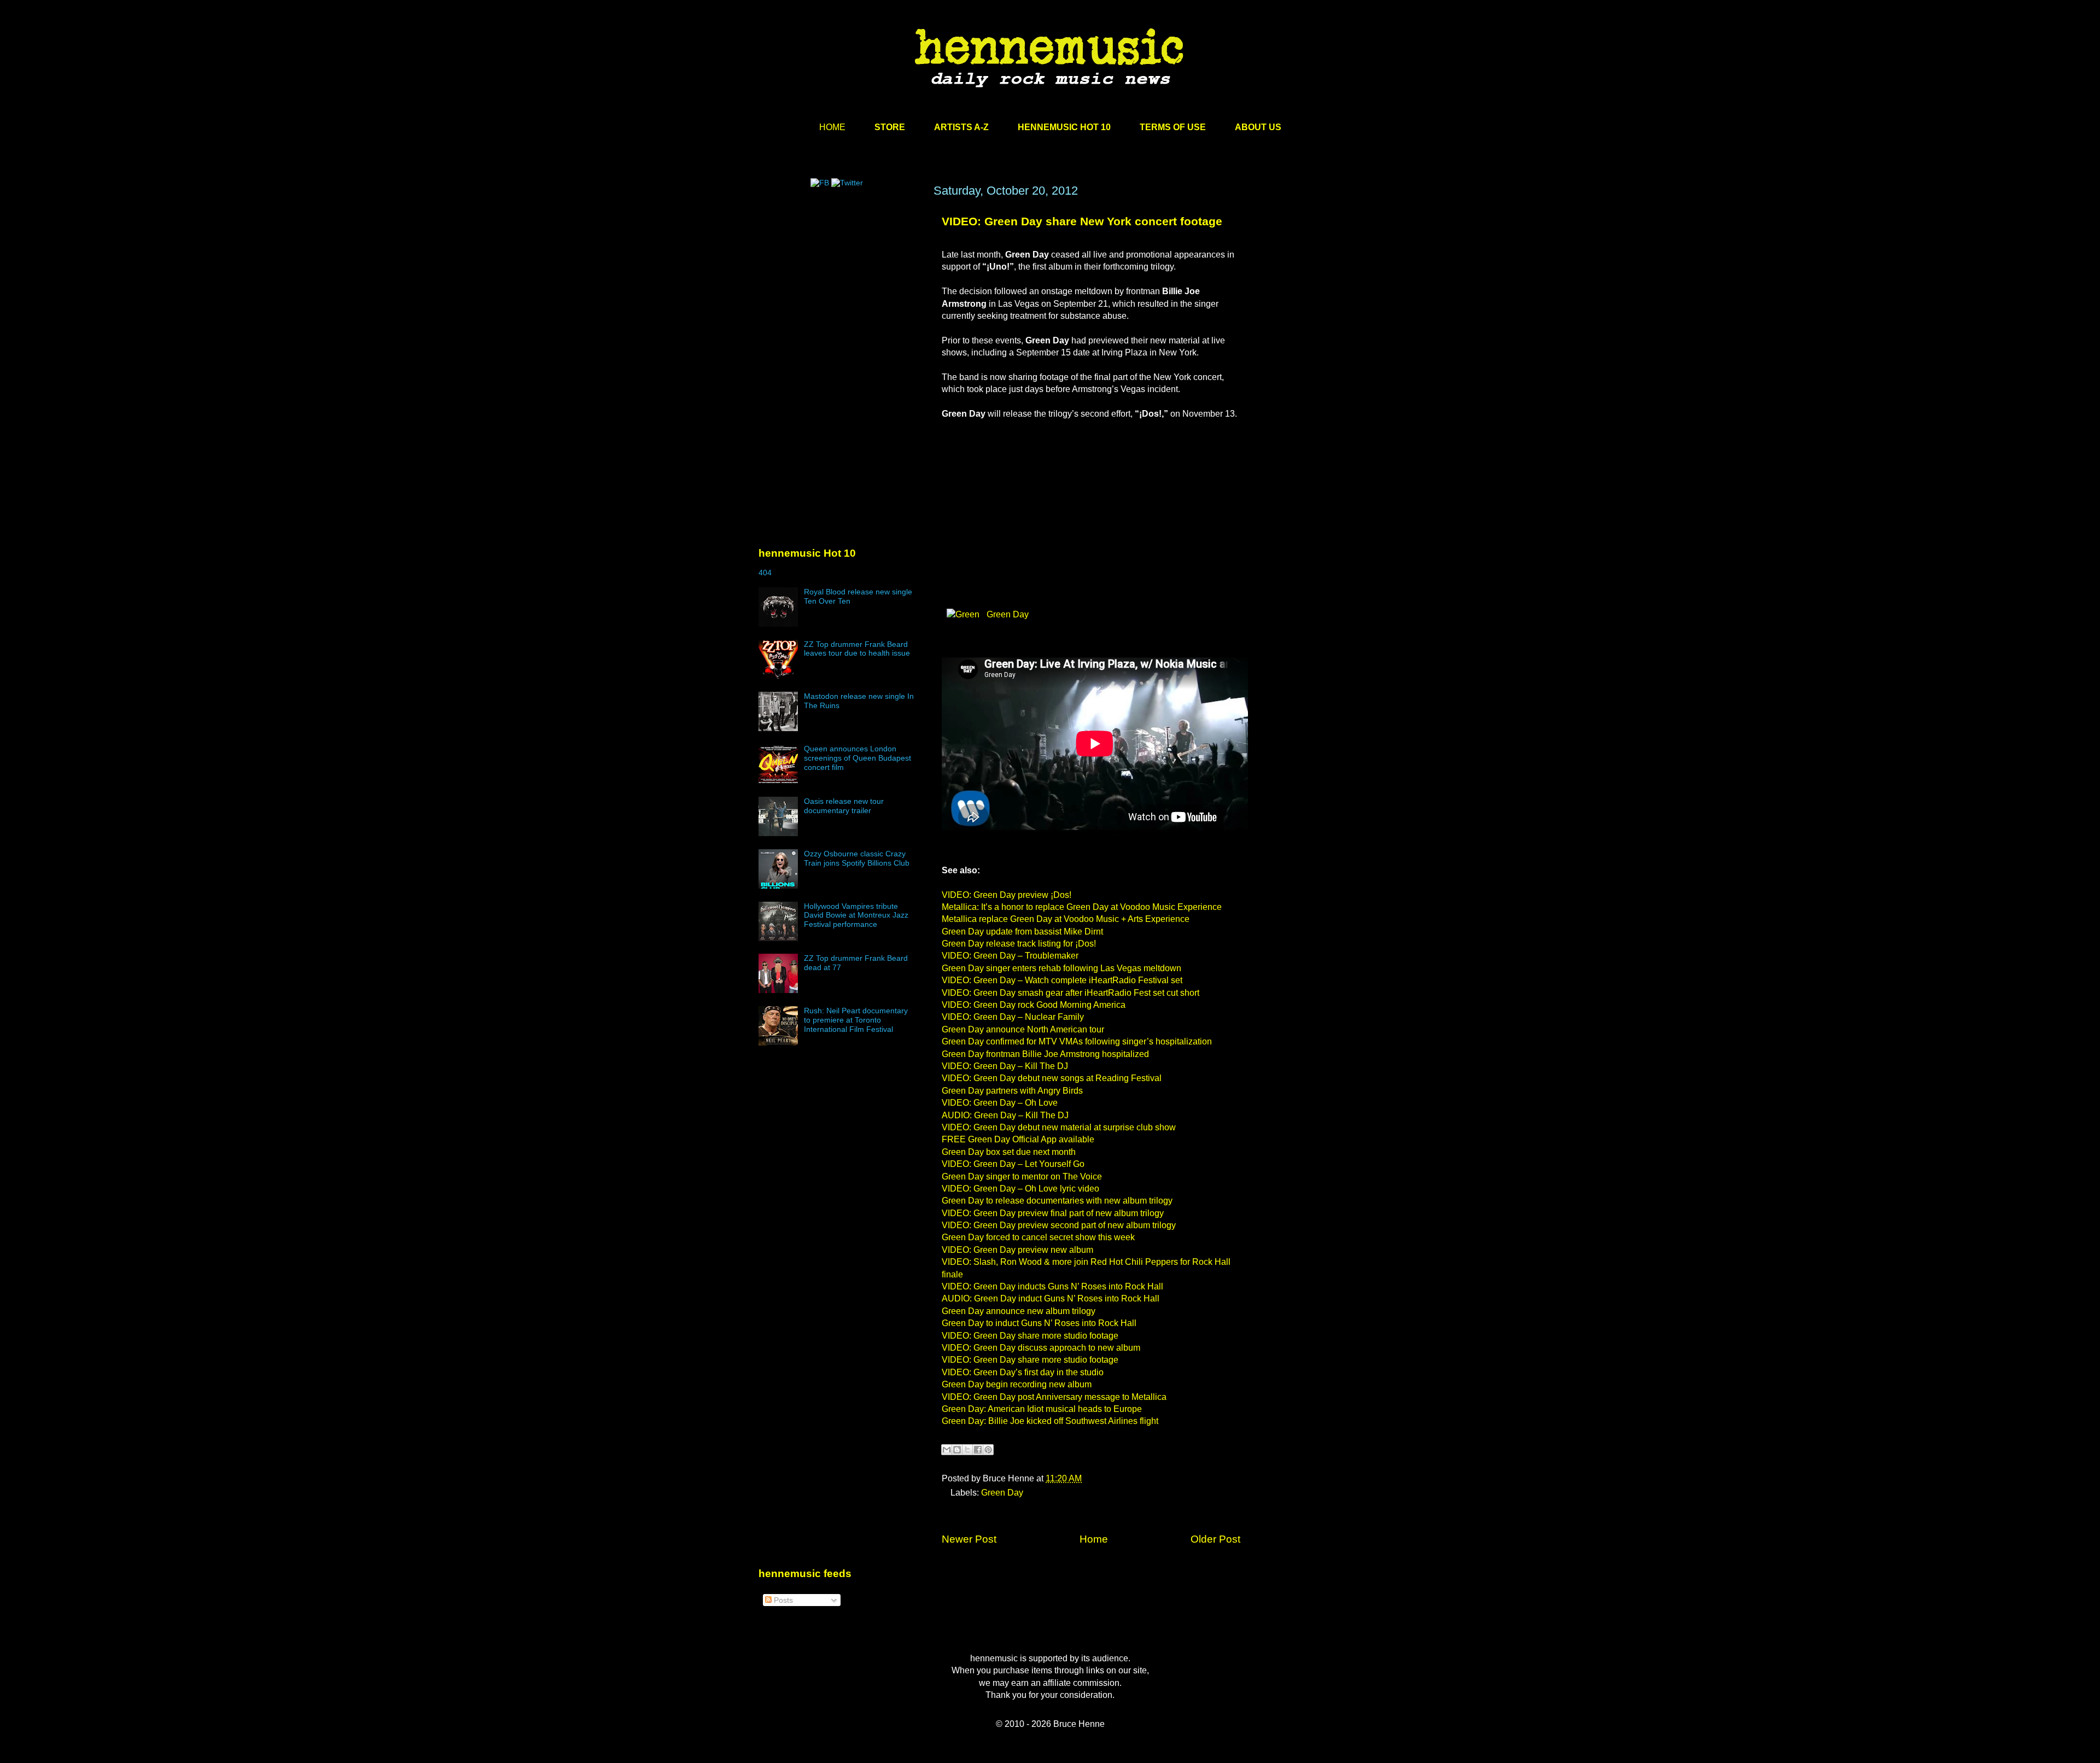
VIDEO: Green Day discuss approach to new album (1041, 1348)
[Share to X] (967, 1450)
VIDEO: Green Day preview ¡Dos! (1007, 895)
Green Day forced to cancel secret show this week (1038, 1237)
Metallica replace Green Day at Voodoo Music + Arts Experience (1066, 919)
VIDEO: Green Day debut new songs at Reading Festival (1052, 1078)
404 (765, 573)
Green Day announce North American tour (1023, 1029)
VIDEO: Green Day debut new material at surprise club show (1059, 1127)
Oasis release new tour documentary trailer (844, 806)
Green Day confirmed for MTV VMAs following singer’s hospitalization (1077, 1041)
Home (1094, 1539)
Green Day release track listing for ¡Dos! (1019, 944)
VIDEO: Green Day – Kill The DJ (1005, 1066)
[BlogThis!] (957, 1450)
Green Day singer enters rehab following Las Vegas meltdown (1061, 968)
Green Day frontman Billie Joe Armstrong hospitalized (1045, 1054)
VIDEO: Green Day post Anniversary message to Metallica (1054, 1397)
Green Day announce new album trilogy (1019, 1311)
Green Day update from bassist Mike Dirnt (1022, 932)
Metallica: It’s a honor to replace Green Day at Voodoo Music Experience (1082, 907)
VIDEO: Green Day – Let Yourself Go (1013, 1164)
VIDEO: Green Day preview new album (1017, 1250)
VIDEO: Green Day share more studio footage (1030, 1336)
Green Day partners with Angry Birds (1012, 1091)
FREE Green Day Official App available (1018, 1139)
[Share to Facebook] (978, 1450)
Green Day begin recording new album (1017, 1384)
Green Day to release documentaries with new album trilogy (1057, 1201)
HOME (832, 127)
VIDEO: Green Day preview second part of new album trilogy (1059, 1225)
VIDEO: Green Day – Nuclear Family (1013, 1017)
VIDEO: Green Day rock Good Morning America (1034, 1005)
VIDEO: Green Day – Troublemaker (1010, 956)
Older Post (1215, 1539)
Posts (782, 1600)
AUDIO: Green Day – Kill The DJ (1005, 1115)
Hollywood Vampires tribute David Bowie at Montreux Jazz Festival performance (856, 915)
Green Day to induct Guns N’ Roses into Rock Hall (1039, 1323)
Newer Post (969, 1539)
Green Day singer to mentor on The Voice (1022, 1177)
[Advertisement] (841, 288)
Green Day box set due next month (1009, 1152)
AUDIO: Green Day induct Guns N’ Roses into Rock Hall (1051, 1298)
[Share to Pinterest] (988, 1450)
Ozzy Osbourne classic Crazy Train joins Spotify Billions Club (857, 858)
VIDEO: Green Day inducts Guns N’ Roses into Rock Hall (1052, 1286)
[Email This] (947, 1450)
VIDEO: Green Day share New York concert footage (1082, 221)
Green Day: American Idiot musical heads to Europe (1042, 1409)
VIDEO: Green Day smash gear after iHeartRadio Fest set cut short (1071, 993)
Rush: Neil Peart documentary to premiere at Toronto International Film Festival (856, 1020)
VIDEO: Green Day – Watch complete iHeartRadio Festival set (1062, 980)
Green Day (1007, 614)
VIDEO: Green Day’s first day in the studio (1023, 1372)
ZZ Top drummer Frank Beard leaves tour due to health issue (857, 649)
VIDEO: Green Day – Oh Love (1000, 1103)
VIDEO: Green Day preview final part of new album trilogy (1053, 1213)
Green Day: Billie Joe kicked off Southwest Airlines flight (1050, 1421)
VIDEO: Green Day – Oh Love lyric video (1020, 1189)
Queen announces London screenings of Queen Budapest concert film (857, 758)
